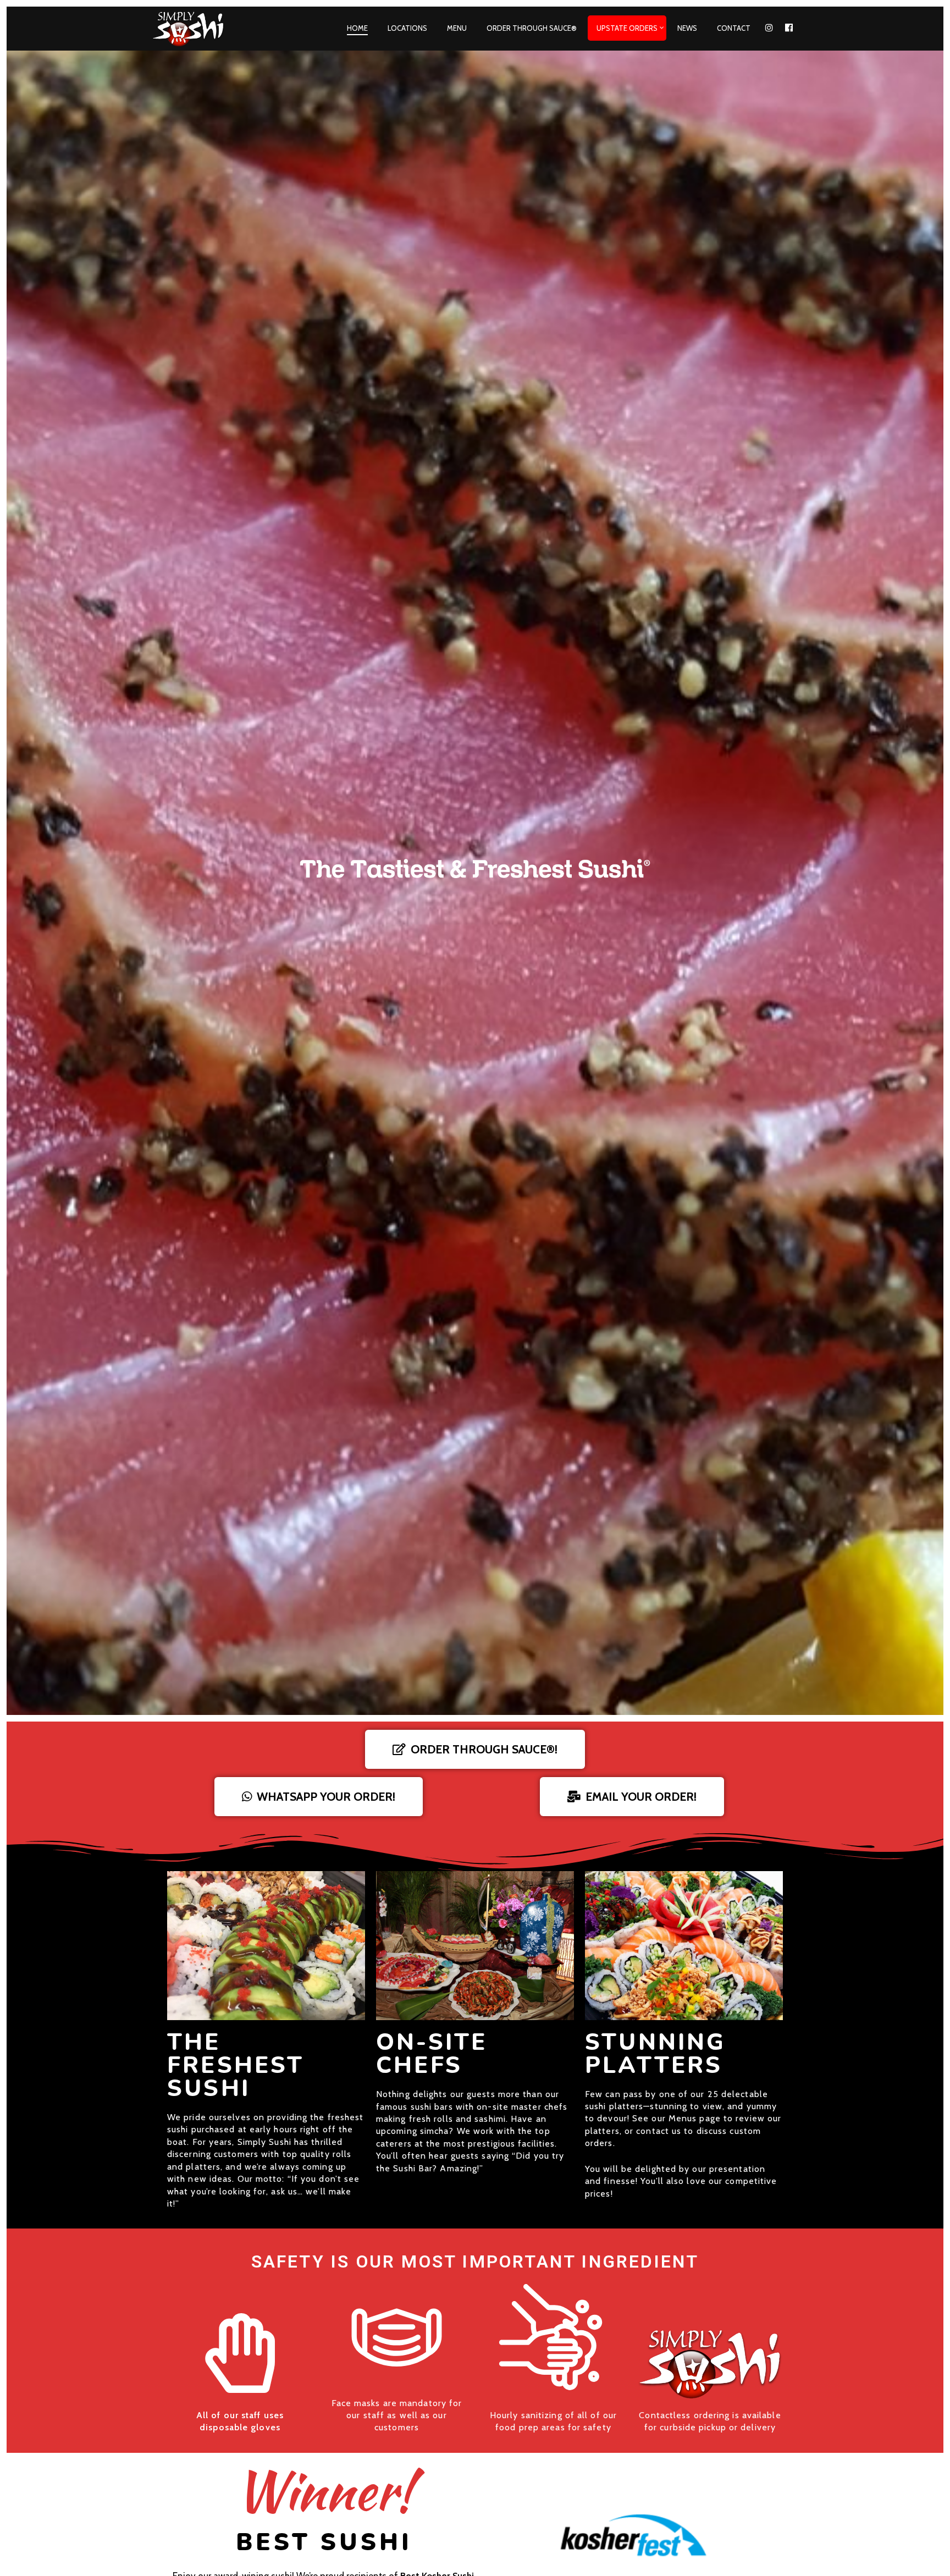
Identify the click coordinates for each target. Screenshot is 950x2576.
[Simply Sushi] (196, 29)
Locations (407, 28)
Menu (457, 28)
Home (357, 28)
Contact (734, 28)
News (687, 28)
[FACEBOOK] (789, 28)
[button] (475, 1749)
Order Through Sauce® (532, 28)
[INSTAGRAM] (769, 28)
